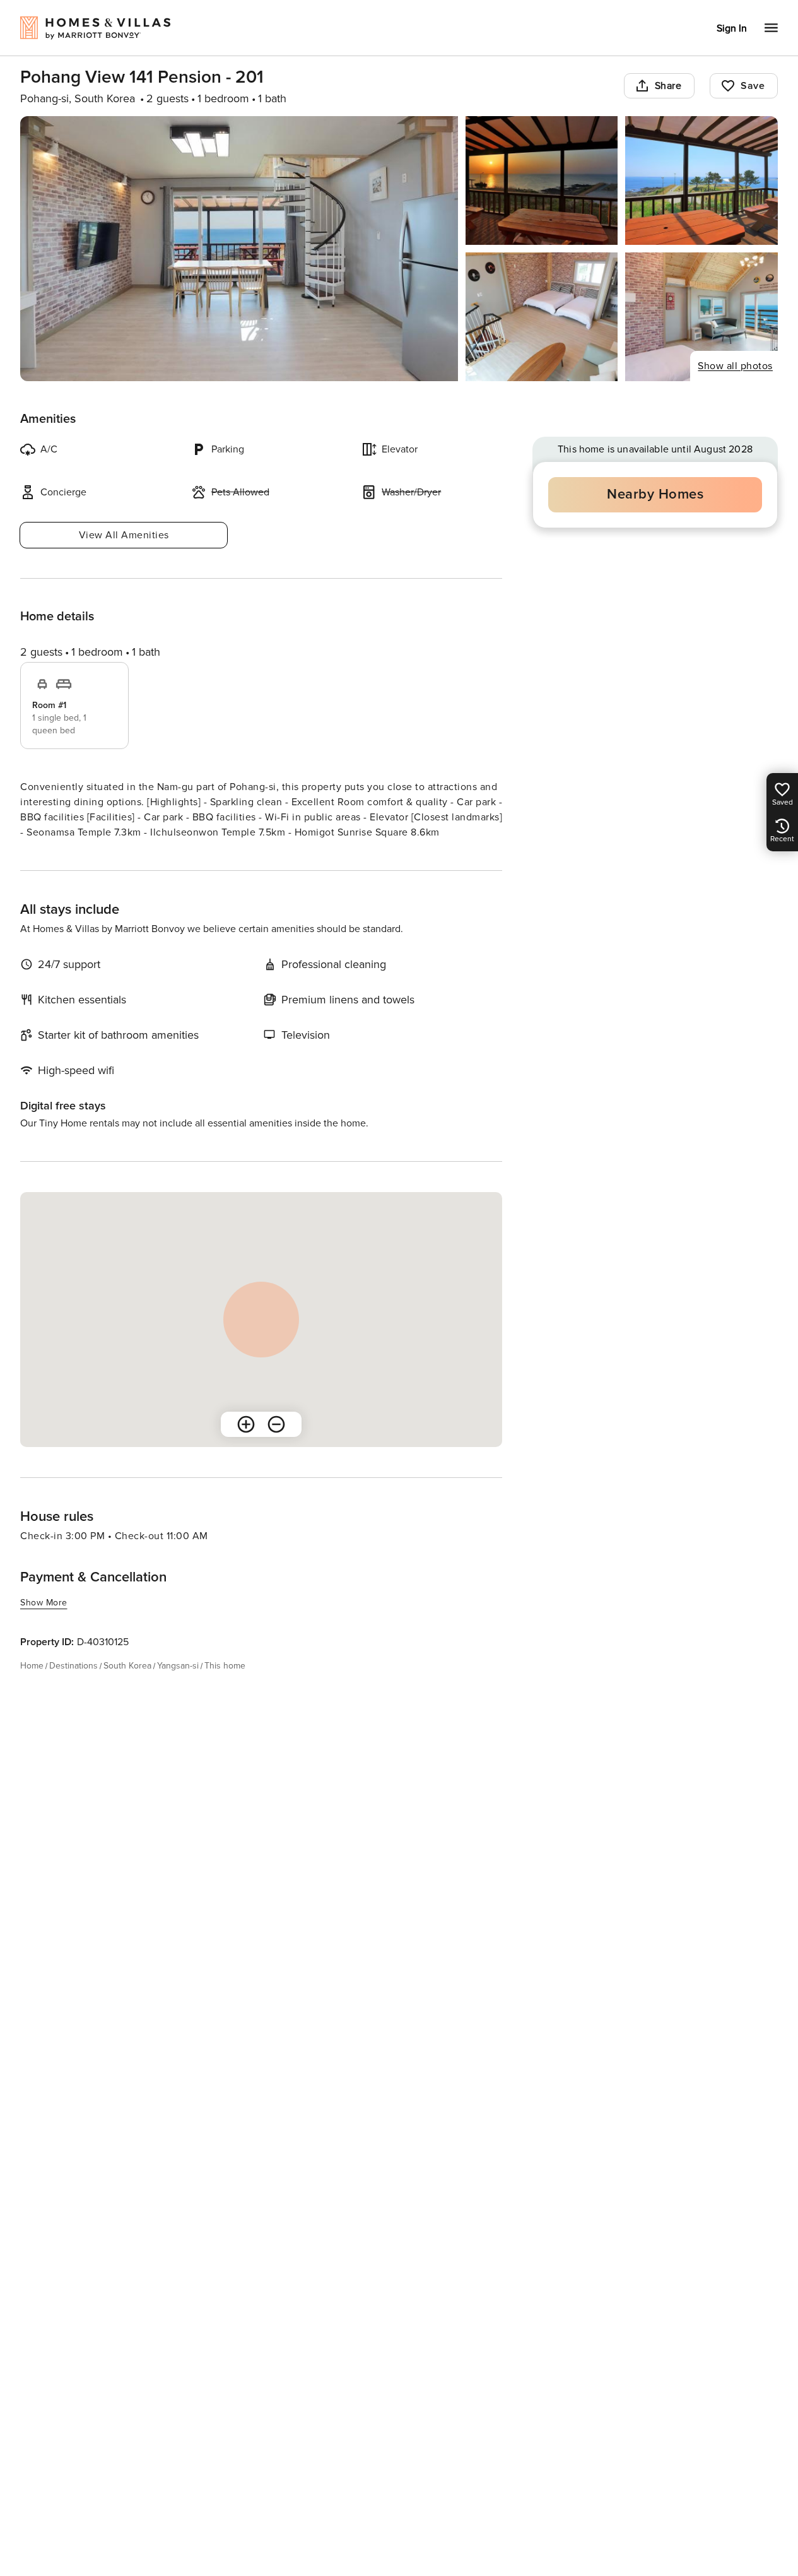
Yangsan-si (178, 1666)
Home (32, 1666)
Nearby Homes (655, 494)
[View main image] (239, 249)
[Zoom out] (276, 1424)
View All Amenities (124, 535)
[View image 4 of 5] (542, 317)
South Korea (127, 1666)
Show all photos (735, 366)
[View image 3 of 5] (701, 180)
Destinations (73, 1666)
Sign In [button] (732, 28)
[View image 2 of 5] (542, 180)
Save (753, 86)
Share (668, 86)
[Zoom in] (246, 1424)
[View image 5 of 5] (701, 317)
